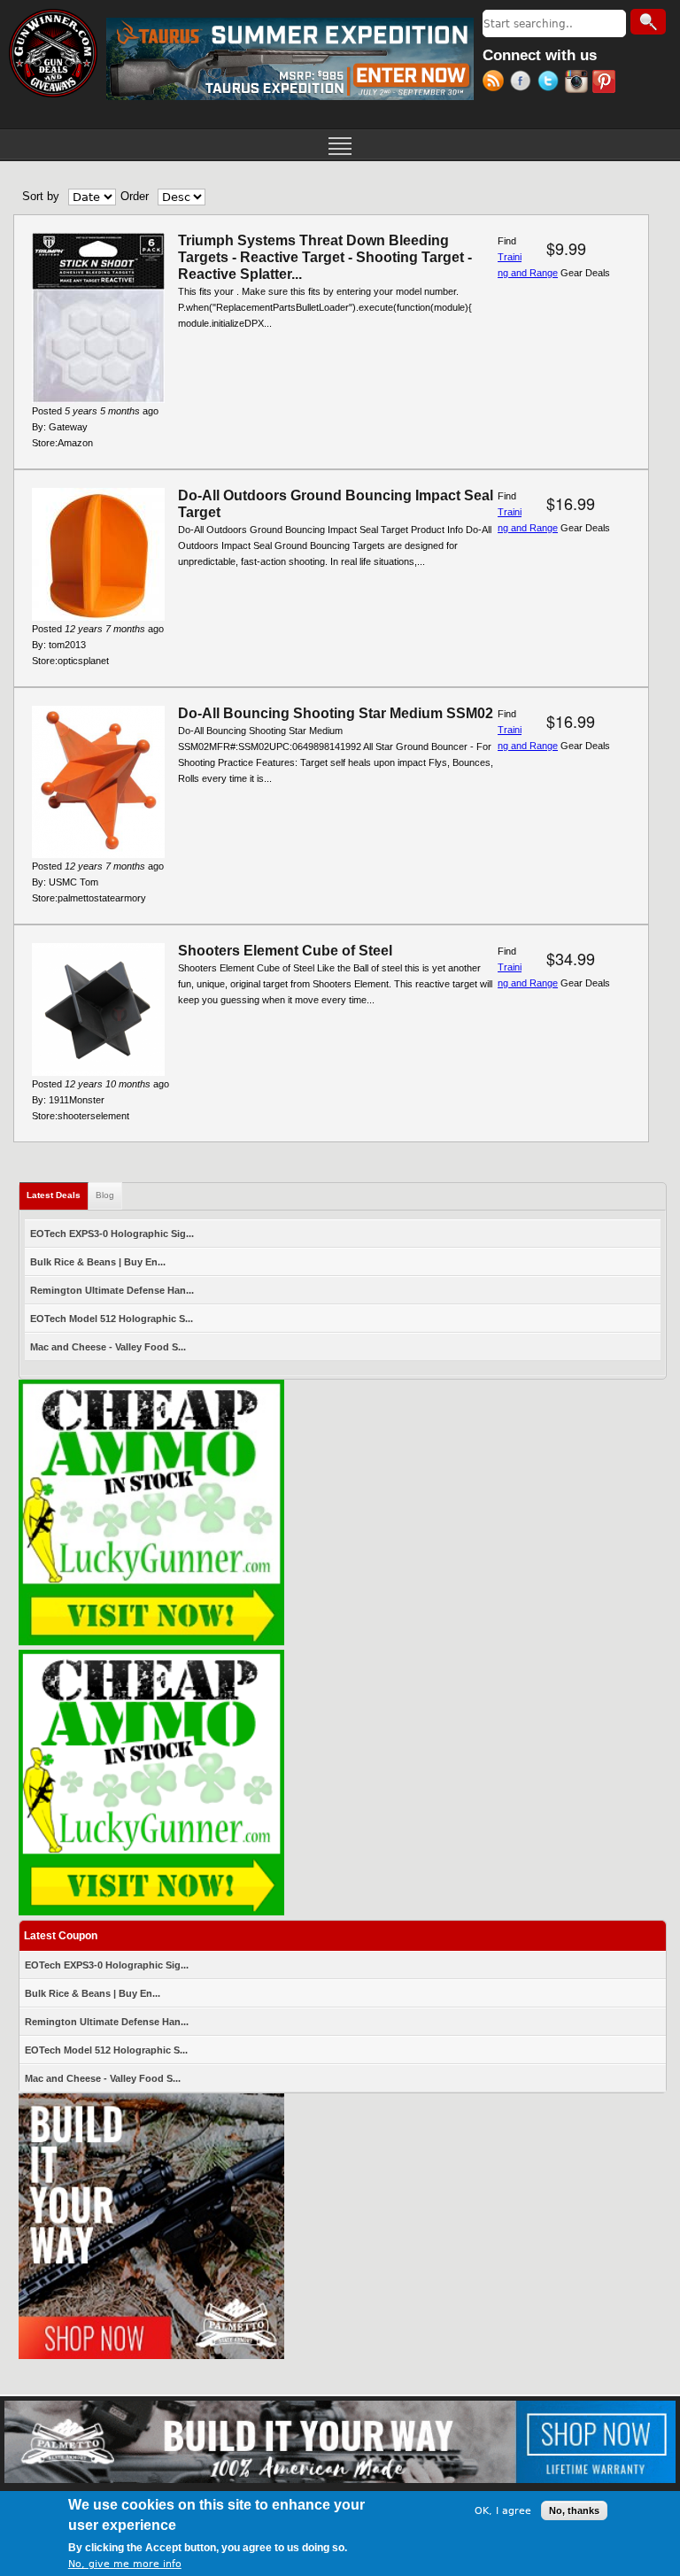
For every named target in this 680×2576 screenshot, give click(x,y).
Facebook (524, 83)
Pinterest (606, 83)
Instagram (579, 83)
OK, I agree (503, 2511)
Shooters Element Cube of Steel (285, 951)
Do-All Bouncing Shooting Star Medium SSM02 (336, 713)
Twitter (551, 83)
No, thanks (574, 2510)
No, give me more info (125, 2564)
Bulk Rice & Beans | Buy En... (98, 1262)
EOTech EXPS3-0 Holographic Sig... (112, 1234)
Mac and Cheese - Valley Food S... (108, 1347)
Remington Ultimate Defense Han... (112, 1290)
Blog (105, 1195)
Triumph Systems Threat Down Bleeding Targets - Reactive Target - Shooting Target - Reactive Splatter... (325, 257)
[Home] (53, 53)
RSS (496, 83)
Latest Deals (58, 1195)
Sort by (41, 196)
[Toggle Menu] (340, 144)
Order (135, 196)
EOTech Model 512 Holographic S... (112, 1319)
